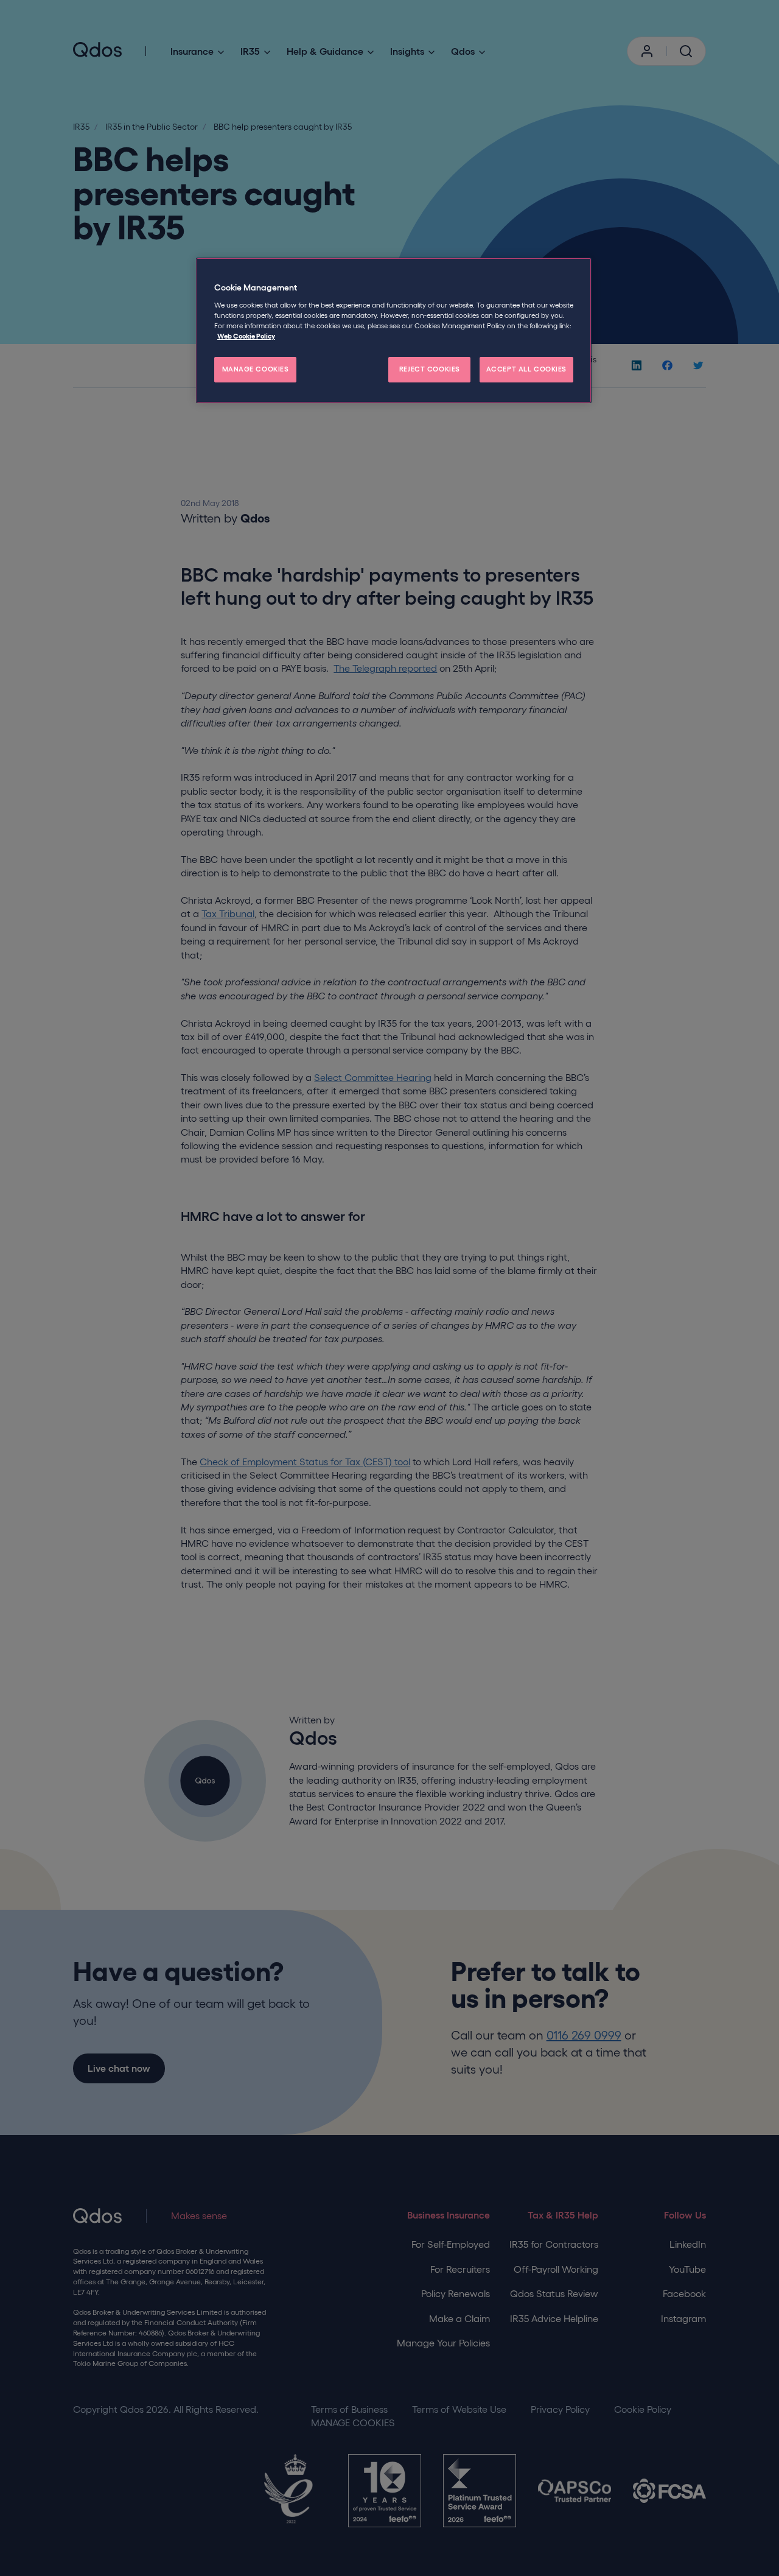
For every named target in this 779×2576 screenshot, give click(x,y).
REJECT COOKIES (430, 369)
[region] (394, 330)
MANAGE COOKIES (256, 369)
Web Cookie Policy (246, 336)
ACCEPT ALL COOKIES (526, 369)
